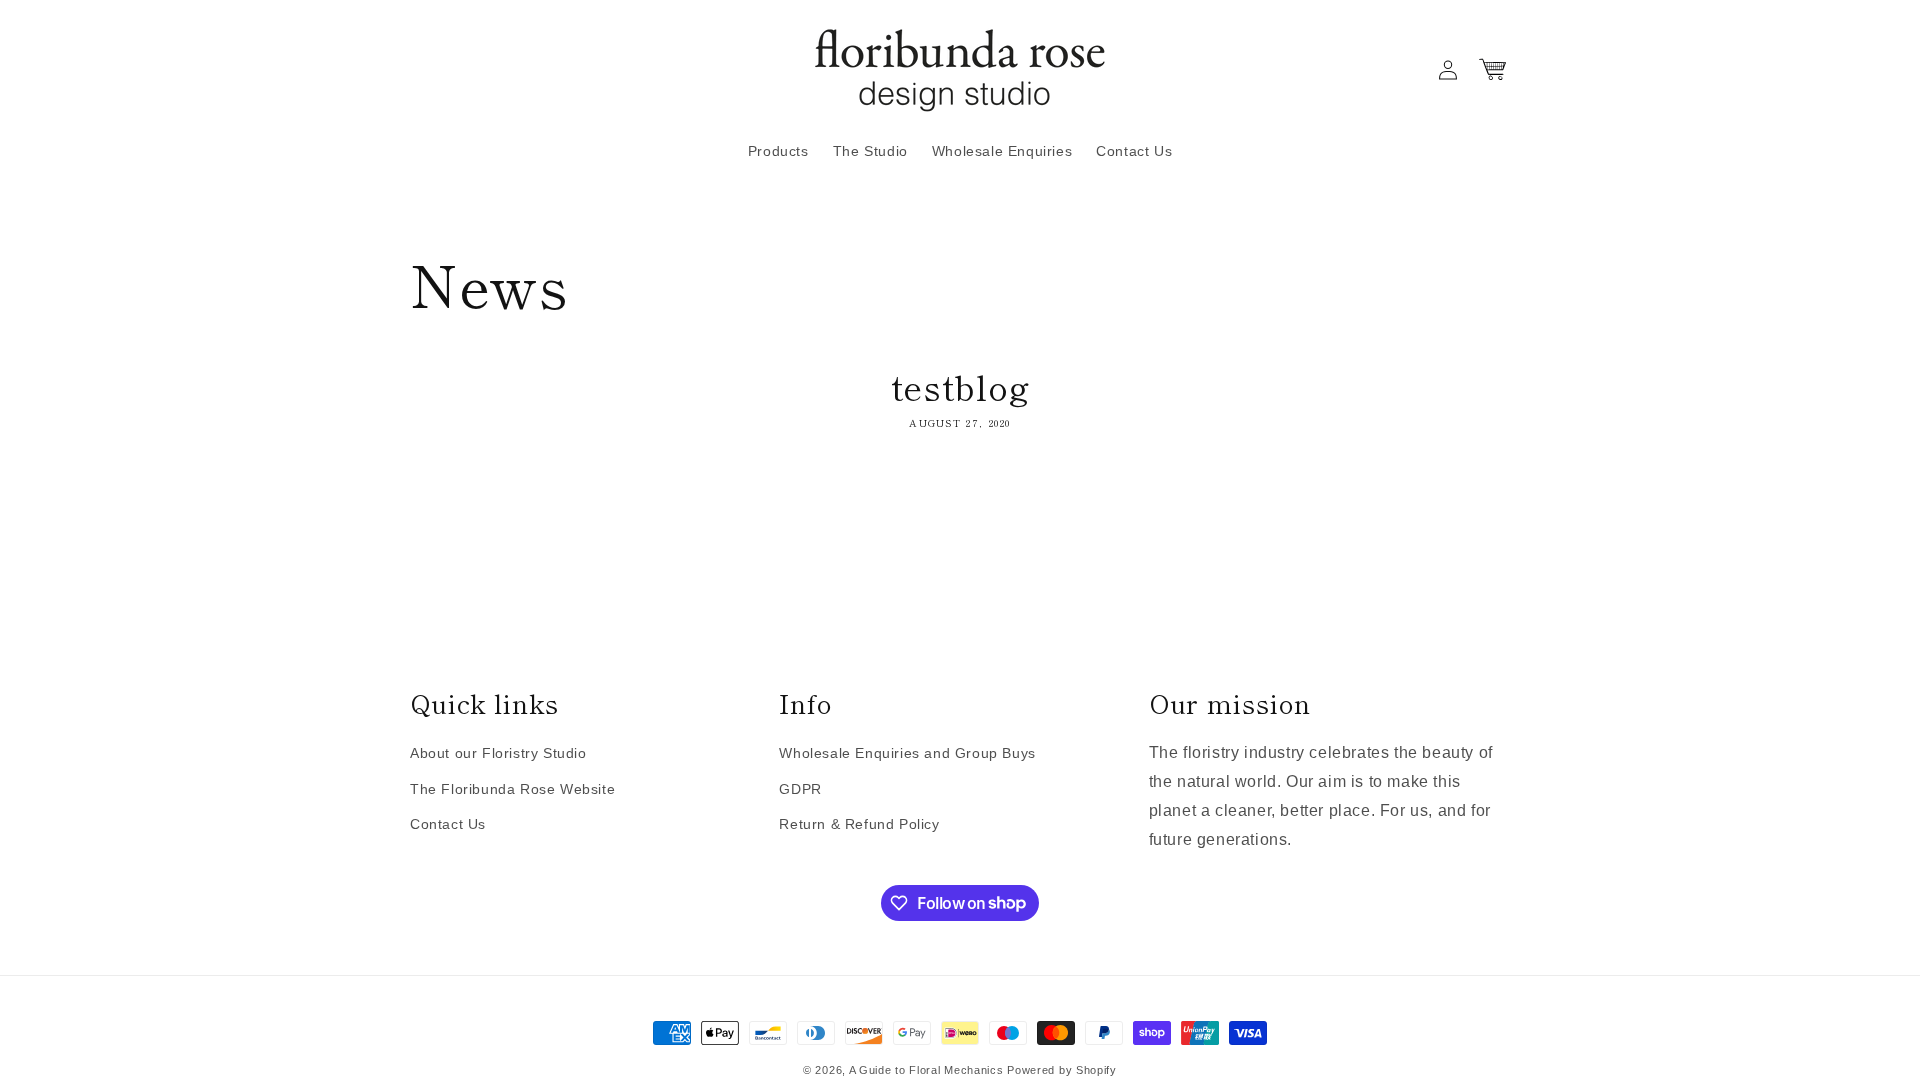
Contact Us (448, 824)
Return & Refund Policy (859, 824)
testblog (960, 386)
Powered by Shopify (1062, 1070)
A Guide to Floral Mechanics (926, 1070)
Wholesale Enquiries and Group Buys (907, 753)
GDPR (800, 789)
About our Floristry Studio (498, 753)
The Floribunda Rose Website (512, 789)
